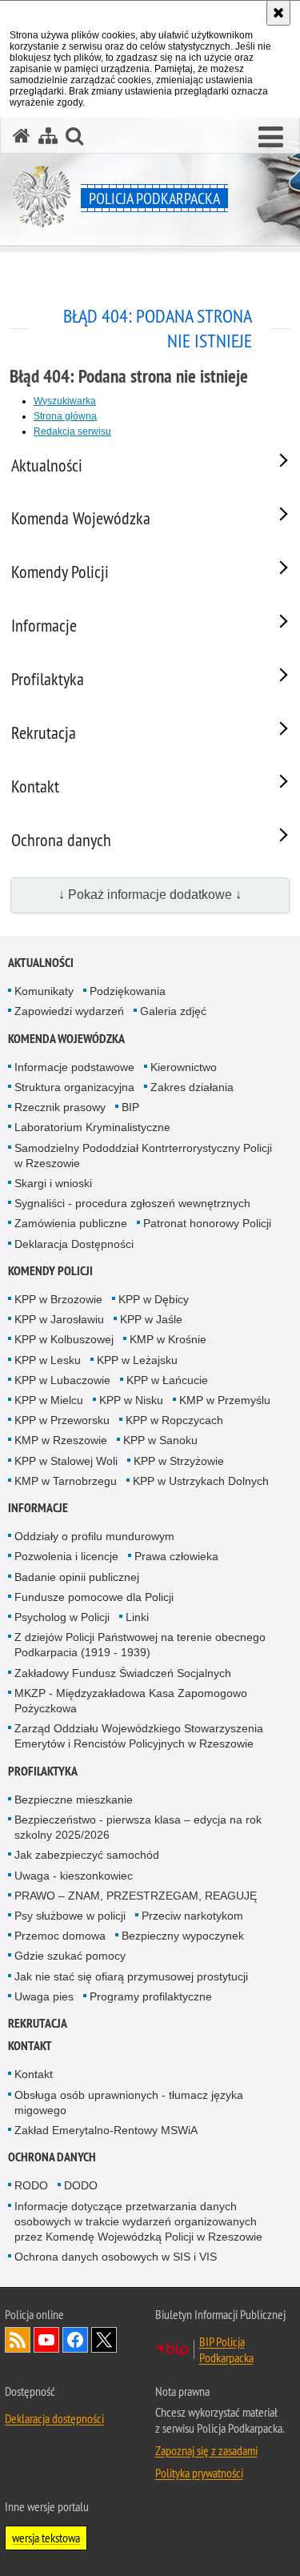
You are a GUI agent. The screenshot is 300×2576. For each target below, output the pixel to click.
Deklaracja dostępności (54, 2418)
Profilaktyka (43, 1771)
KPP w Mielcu (49, 1400)
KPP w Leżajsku (137, 1360)
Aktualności (41, 963)
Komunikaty (44, 991)
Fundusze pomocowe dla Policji (94, 1597)
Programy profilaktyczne (151, 1996)
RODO (31, 2185)
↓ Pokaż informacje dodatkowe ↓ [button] (150, 895)
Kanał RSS (18, 2340)
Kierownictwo (184, 1067)
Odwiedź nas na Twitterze (104, 2340)
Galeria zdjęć (173, 1011)
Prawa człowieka (176, 1556)
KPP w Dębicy (154, 1299)
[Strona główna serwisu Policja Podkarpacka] (22, 136)
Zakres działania (192, 1087)
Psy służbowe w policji (70, 1916)
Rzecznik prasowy (60, 1107)
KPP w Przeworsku (62, 1420)
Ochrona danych (52, 2157)
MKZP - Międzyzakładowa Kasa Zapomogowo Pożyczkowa (131, 1701)
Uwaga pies (44, 1996)
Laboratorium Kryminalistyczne (92, 1127)
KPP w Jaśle (151, 1319)
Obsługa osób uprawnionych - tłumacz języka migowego (129, 2103)
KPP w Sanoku (160, 1440)
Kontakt (30, 2046)
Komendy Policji (50, 1271)
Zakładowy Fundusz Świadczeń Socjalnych (123, 1673)
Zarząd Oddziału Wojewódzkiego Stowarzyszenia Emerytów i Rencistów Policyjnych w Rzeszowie (139, 1736)
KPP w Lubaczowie (62, 1380)
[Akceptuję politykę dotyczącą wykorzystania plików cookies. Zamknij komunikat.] (278, 13)
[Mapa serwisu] (48, 136)
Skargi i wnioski (53, 1183)
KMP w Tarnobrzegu (66, 1481)
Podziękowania (128, 991)
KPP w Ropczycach (174, 1420)
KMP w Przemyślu (225, 1400)
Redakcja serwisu (72, 431)
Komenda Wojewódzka (66, 1039)
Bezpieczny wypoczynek (183, 1936)
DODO (81, 2185)
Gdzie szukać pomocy (70, 1956)
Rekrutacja (38, 2023)
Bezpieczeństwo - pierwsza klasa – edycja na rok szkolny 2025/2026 (138, 1827)
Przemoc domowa (60, 1936)
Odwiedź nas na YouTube (46, 2340)
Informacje (38, 1508)
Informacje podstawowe (74, 1067)
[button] (271, 138)
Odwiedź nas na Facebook (75, 2340)
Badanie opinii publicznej (77, 1577)
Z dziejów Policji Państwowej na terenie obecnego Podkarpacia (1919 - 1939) (140, 1645)
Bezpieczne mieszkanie (74, 1800)
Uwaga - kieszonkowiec (74, 1876)
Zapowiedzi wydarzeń (69, 1011)
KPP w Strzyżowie (179, 1461)
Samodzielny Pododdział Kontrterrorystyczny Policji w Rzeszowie (143, 1156)
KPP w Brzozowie (58, 1299)
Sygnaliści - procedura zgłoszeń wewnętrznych (132, 1203)
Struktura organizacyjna (74, 1087)
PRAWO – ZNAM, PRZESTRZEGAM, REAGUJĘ (136, 1896)
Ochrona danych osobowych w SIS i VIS (116, 2257)
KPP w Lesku (48, 1360)
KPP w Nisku (131, 1400)
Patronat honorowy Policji (207, 1223)
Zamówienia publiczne (71, 1223)
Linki (137, 1617)
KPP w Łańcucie (167, 1380)
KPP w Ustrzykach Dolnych (201, 1481)
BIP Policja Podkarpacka (226, 2349)
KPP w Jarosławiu (59, 1319)
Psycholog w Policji (62, 1617)
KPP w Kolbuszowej (64, 1339)
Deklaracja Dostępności (74, 1244)
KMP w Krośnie (168, 1339)
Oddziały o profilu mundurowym (94, 1536)
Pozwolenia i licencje (66, 1556)
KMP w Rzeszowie (61, 1440)
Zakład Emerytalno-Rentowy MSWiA (106, 2130)
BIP (130, 1107)
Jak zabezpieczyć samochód (87, 1855)
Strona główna (65, 416)
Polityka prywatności (199, 2473)
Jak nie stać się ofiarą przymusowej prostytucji (131, 1976)
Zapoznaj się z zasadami (206, 2450)
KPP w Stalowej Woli (66, 1461)
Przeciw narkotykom (192, 1916)
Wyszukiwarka (65, 401)
